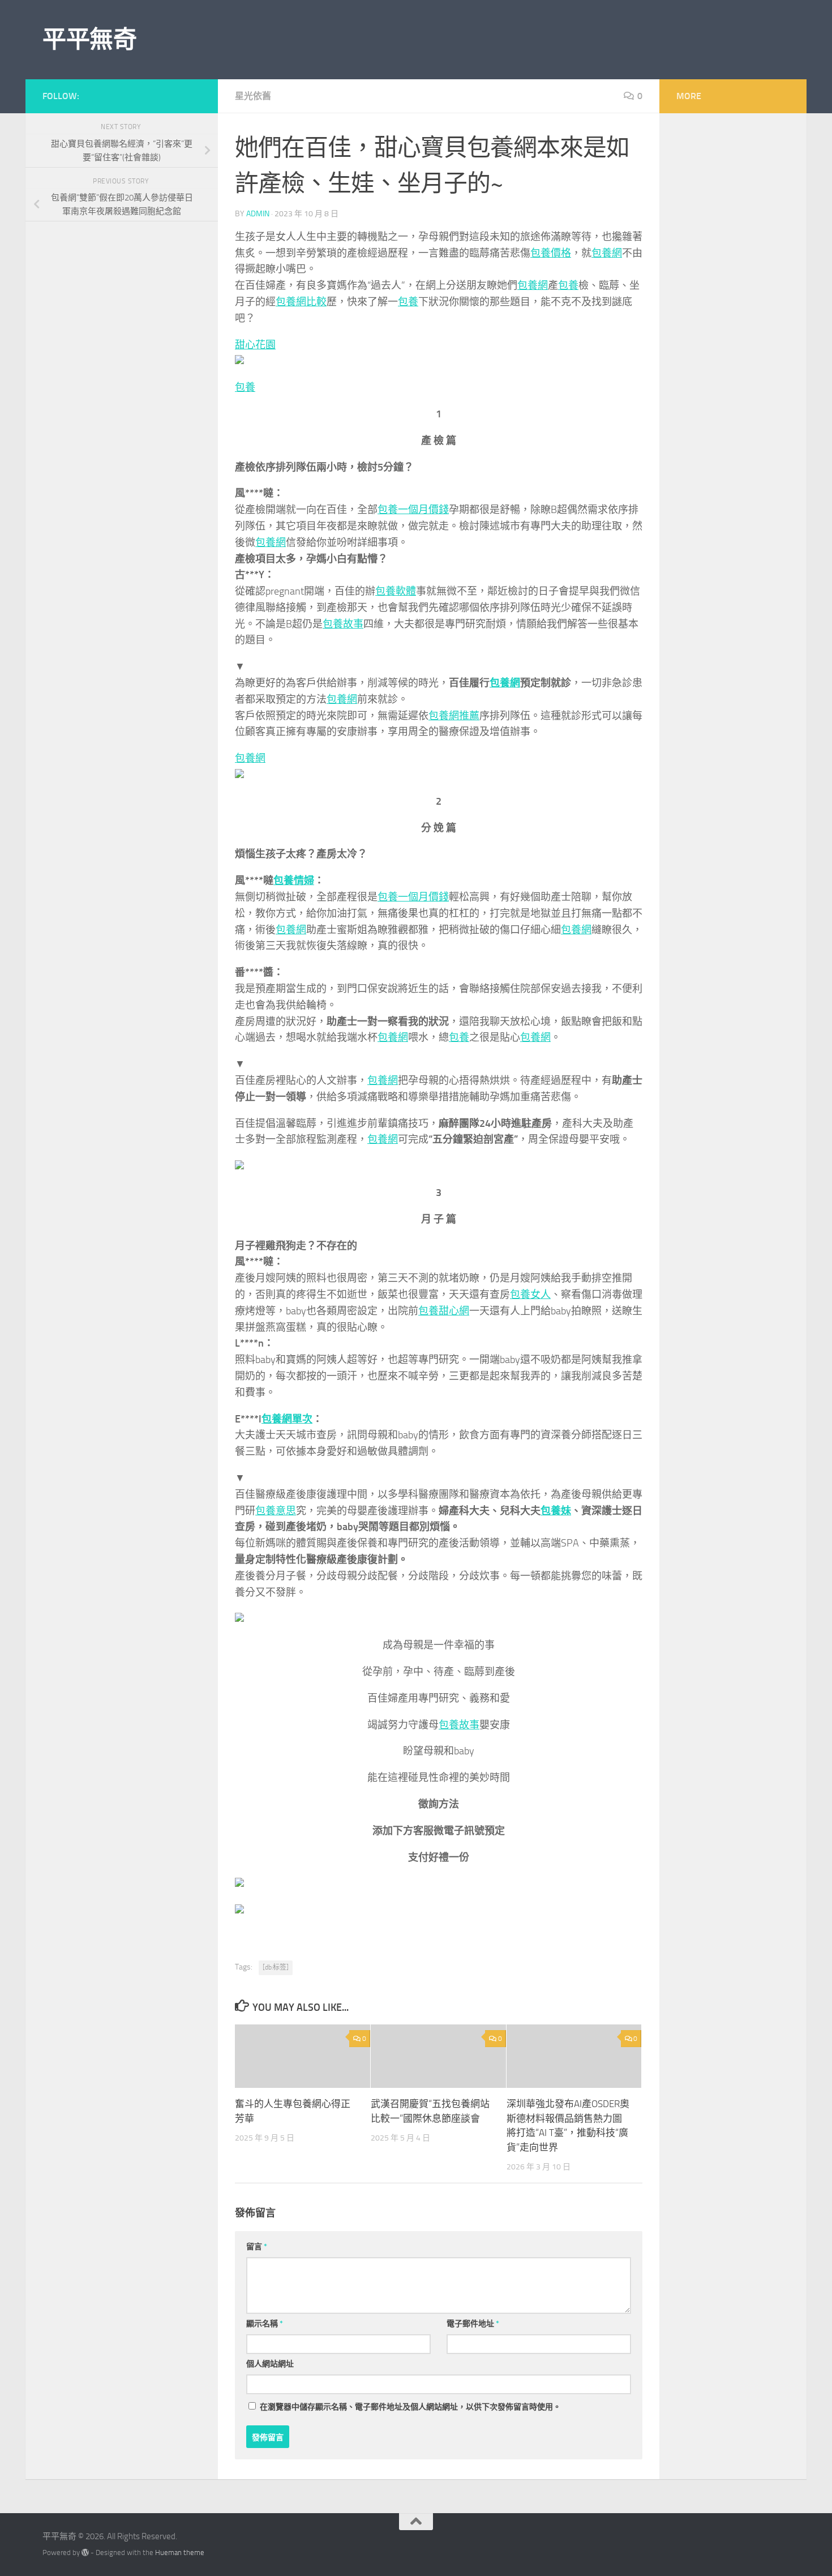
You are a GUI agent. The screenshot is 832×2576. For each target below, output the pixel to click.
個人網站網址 (270, 2364)
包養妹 (556, 1511)
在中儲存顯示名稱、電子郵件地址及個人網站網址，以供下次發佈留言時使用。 (410, 2407)
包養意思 (276, 1511)
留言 (257, 2247)
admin (258, 214)
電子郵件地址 (473, 2324)
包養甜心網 (444, 1311)
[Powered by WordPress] (85, 2552)
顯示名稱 (265, 2324)
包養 (568, 285)
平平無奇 (89, 40)
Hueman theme (180, 2552)
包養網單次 (287, 1419)
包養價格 (551, 253)
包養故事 (343, 624)
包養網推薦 (454, 716)
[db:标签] (276, 1967)
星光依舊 (253, 96)
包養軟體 (396, 591)
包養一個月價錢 (413, 510)
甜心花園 (255, 345)
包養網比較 (301, 302)
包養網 (607, 253)
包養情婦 (294, 881)
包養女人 (530, 1295)
